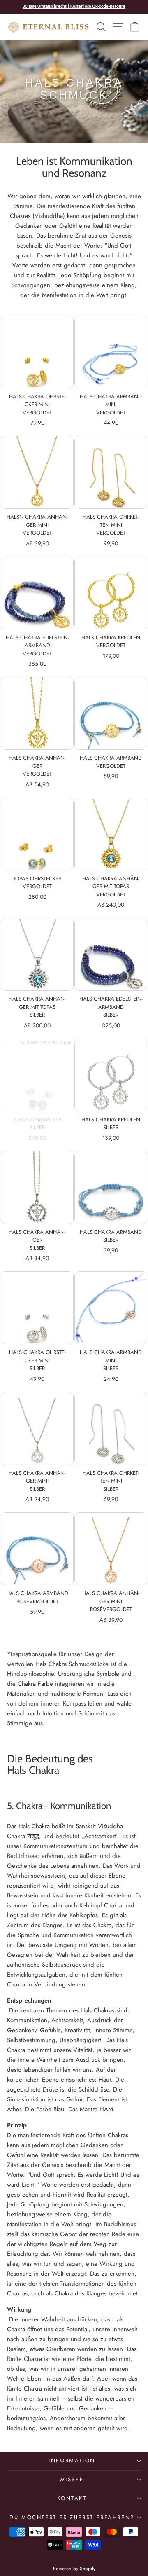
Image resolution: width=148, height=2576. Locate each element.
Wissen (72, 2479)
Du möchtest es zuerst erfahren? (72, 2517)
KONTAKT (72, 2498)
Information (72, 2460)
